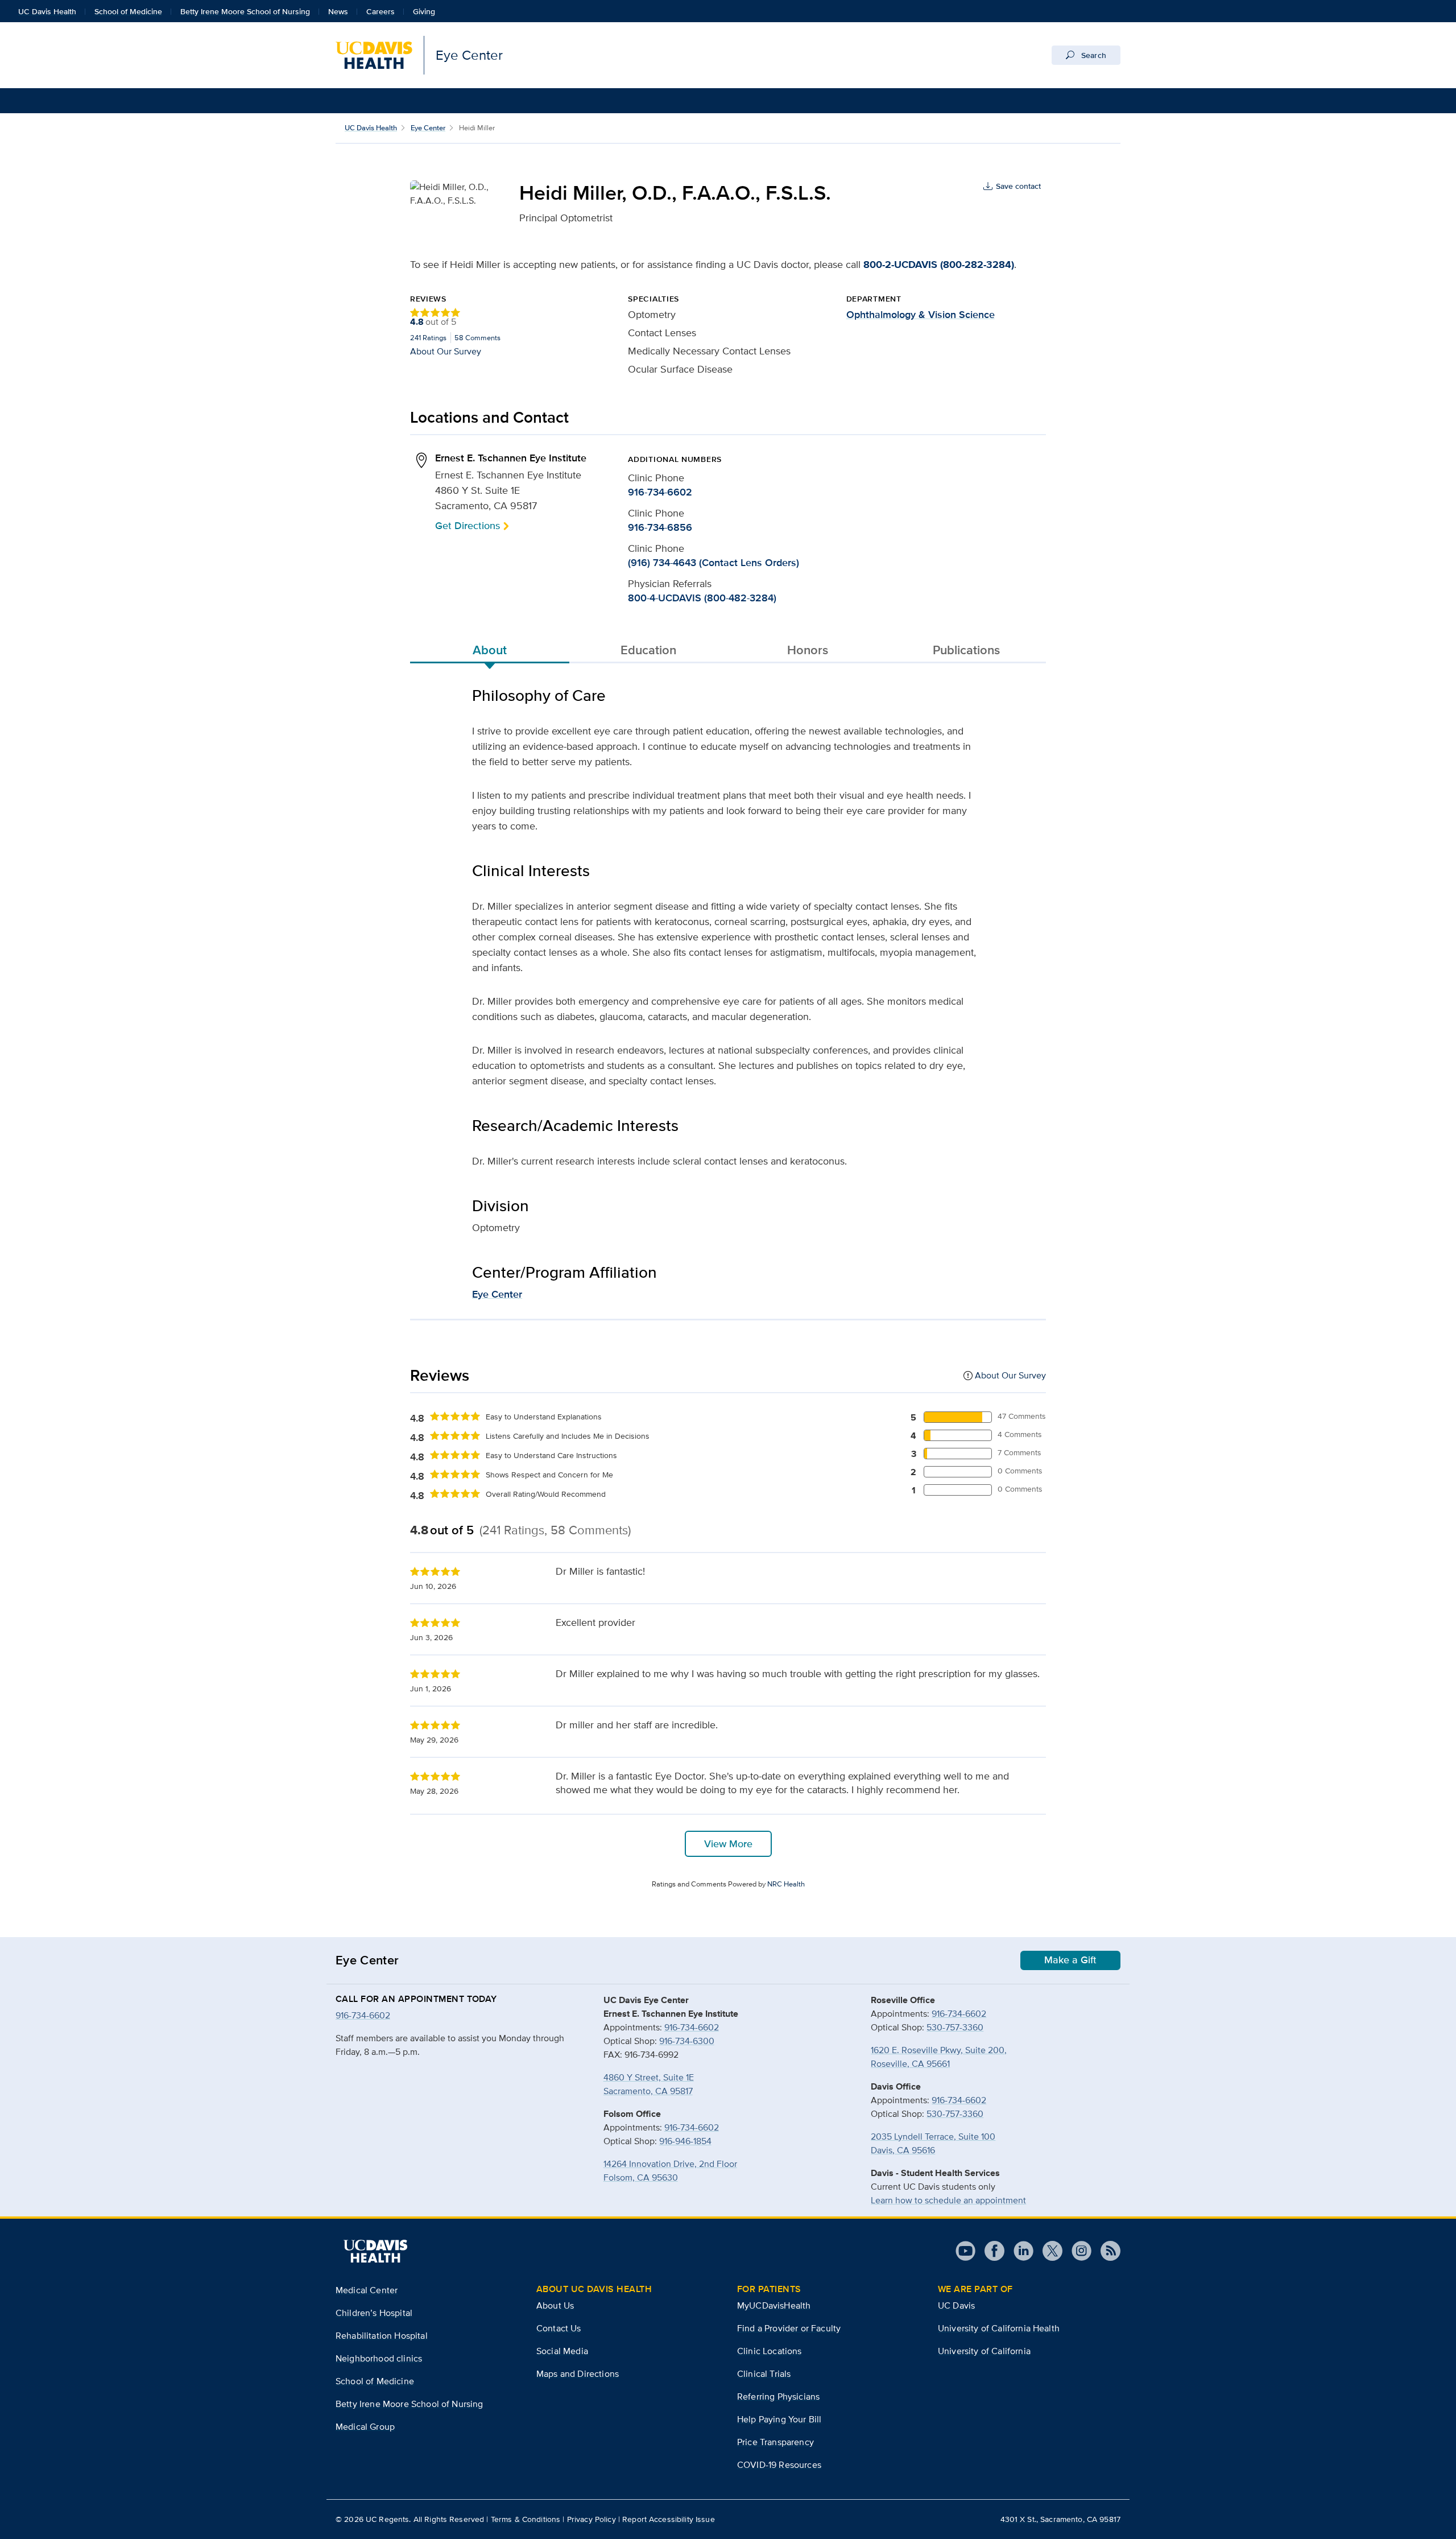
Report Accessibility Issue (669, 2519)
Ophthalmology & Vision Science (921, 315)
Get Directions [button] (468, 525)
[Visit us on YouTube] (965, 2251)
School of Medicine (128, 11)
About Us (555, 2305)
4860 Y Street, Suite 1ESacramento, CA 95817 (649, 2084)
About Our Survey (446, 351)
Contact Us (559, 2328)
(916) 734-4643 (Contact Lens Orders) (713, 563)
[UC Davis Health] (375, 2251)
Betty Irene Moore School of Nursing (245, 11)
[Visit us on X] (1048, 2251)
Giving (424, 11)
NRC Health (786, 1884)
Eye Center (428, 128)
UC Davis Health (47, 11)
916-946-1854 (685, 2141)
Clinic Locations (770, 2351)
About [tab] (490, 650)
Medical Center (367, 2290)
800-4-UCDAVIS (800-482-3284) (702, 598)
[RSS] (1106, 2251)
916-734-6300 (687, 2041)
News (338, 11)
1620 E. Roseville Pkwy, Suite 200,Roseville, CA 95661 (939, 2057)
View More (728, 1844)
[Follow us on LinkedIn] (1019, 2251)
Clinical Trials (764, 2374)
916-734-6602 (660, 492)
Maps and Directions (578, 2374)
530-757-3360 (955, 2027)
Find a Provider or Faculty (789, 2328)
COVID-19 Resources (779, 2465)
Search (1093, 55)
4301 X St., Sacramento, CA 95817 (1060, 2519)
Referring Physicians (778, 2396)
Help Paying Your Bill (779, 2419)
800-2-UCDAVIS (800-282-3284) (939, 265)
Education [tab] (648, 650)
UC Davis (956, 2305)
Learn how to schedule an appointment (948, 2200)
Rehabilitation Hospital (382, 2336)
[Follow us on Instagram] (1077, 2251)
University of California (984, 2351)
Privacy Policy (591, 2519)
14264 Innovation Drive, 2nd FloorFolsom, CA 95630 (670, 2171)
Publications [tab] (966, 650)
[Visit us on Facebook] (990, 2251)
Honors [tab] (808, 650)
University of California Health (999, 2328)
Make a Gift (1070, 1960)
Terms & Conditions (526, 2519)
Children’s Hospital (374, 2313)
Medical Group (365, 2427)
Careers (380, 11)
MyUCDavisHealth (774, 2305)
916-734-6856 (660, 527)
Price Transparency (775, 2442)
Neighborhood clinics (379, 2358)
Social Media (562, 2351)
